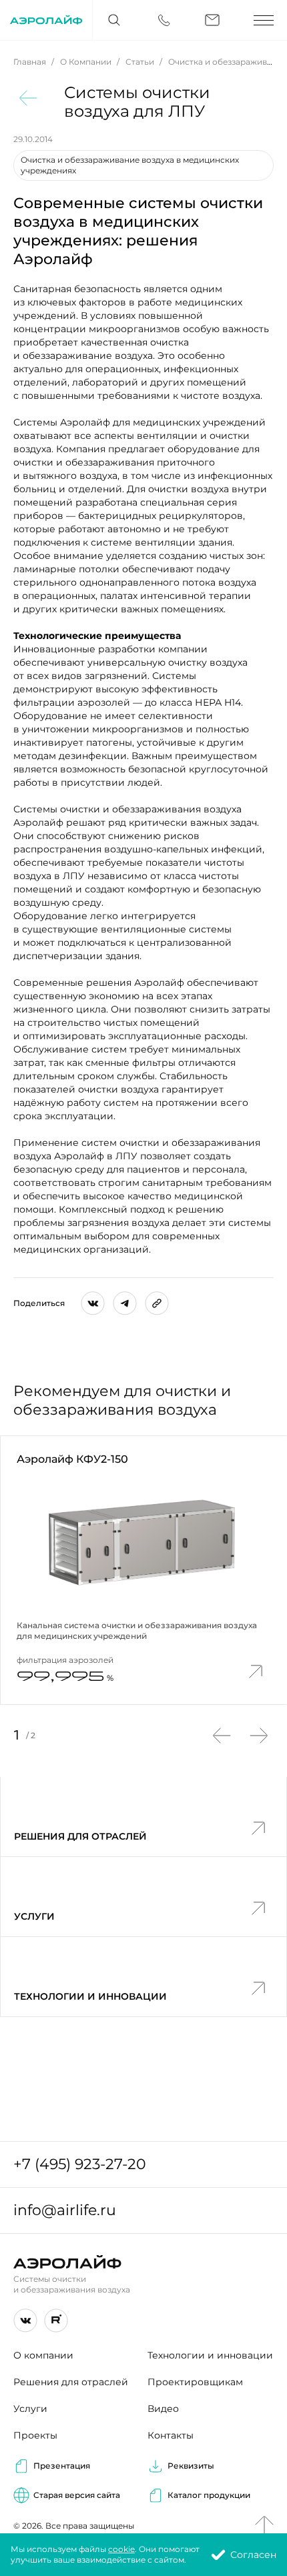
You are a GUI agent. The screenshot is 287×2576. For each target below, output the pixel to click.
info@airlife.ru (65, 2210)
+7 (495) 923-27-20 (80, 2164)
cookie (121, 2549)
